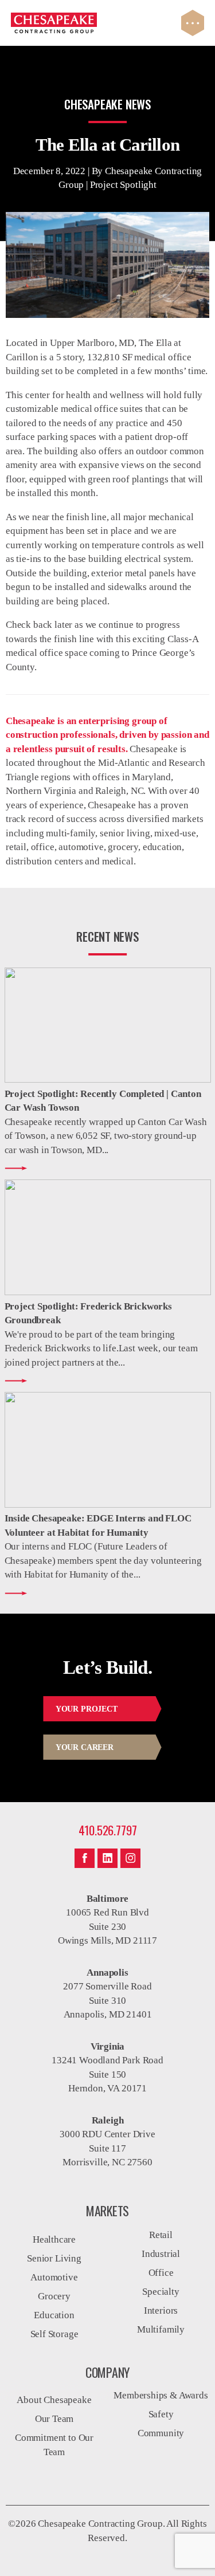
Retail (161, 2235)
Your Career (85, 1747)
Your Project (87, 1709)
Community (161, 2433)
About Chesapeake (54, 2400)
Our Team (54, 2419)
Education (54, 2315)
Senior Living (54, 2258)
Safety (161, 2414)
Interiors (161, 2310)
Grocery (54, 2296)
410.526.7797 (108, 1830)
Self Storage (54, 2334)
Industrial (161, 2254)
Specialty (161, 2292)
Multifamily (161, 2329)
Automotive (54, 2277)
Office (161, 2273)
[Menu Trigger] (193, 23)
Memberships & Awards (161, 2395)
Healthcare (54, 2239)
